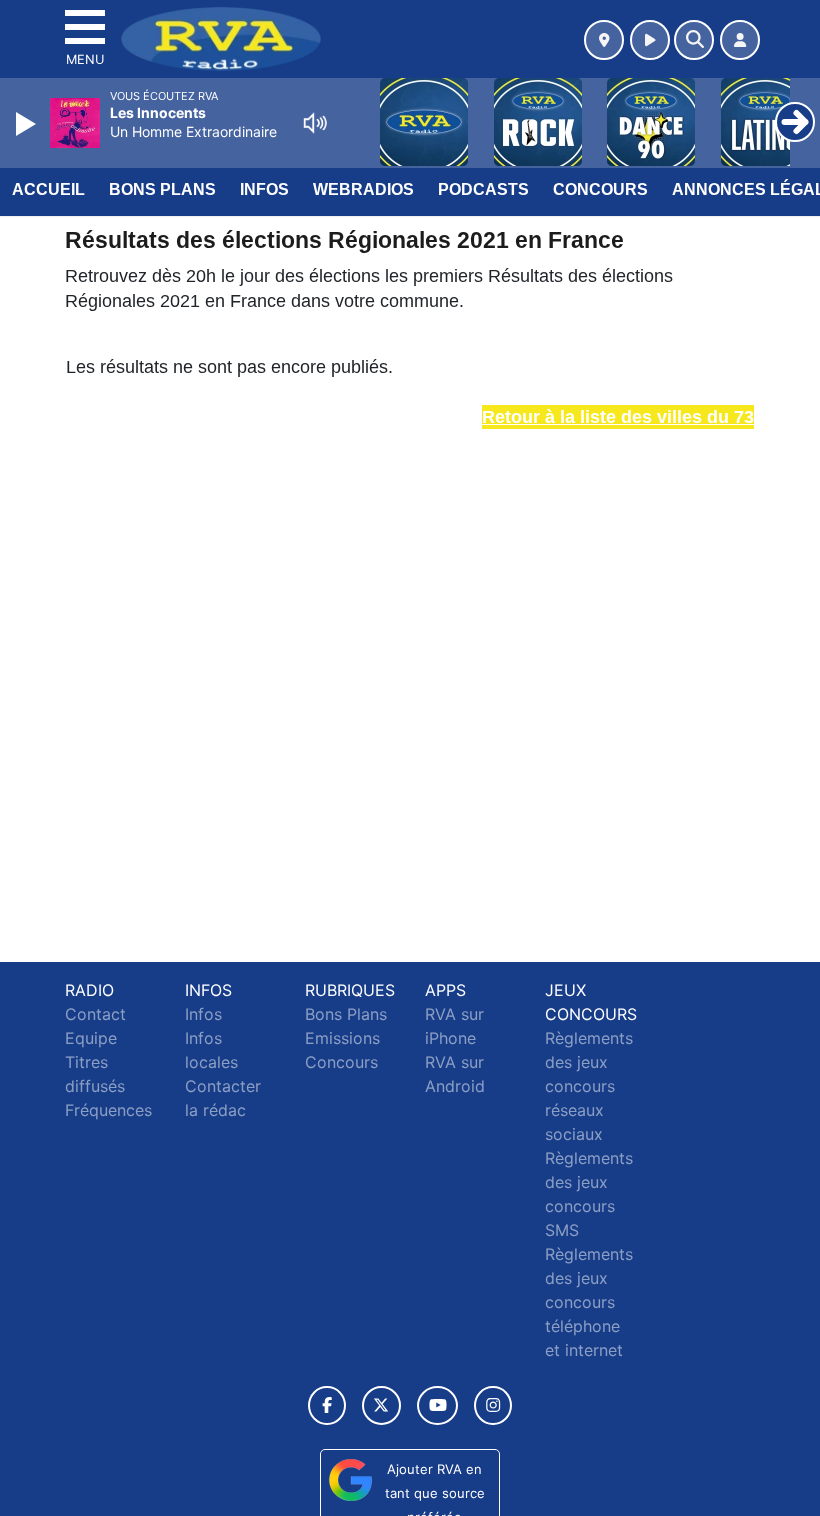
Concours (600, 189)
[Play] (28, 124)
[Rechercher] (694, 40)
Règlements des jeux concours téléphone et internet (589, 1302)
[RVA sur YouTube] (437, 1405)
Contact (95, 1014)
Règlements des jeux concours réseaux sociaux (589, 1086)
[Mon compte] (740, 40)
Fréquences (108, 1110)
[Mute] (315, 123)
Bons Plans (162, 189)
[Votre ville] (604, 40)
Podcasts (483, 189)
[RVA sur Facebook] (327, 1405)
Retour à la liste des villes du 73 (618, 417)
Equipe (91, 1038)
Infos (264, 189)
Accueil (48, 189)
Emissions (342, 1038)
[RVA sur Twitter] (381, 1405)
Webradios (363, 189)
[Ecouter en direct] (650, 40)
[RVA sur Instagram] (493, 1405)
